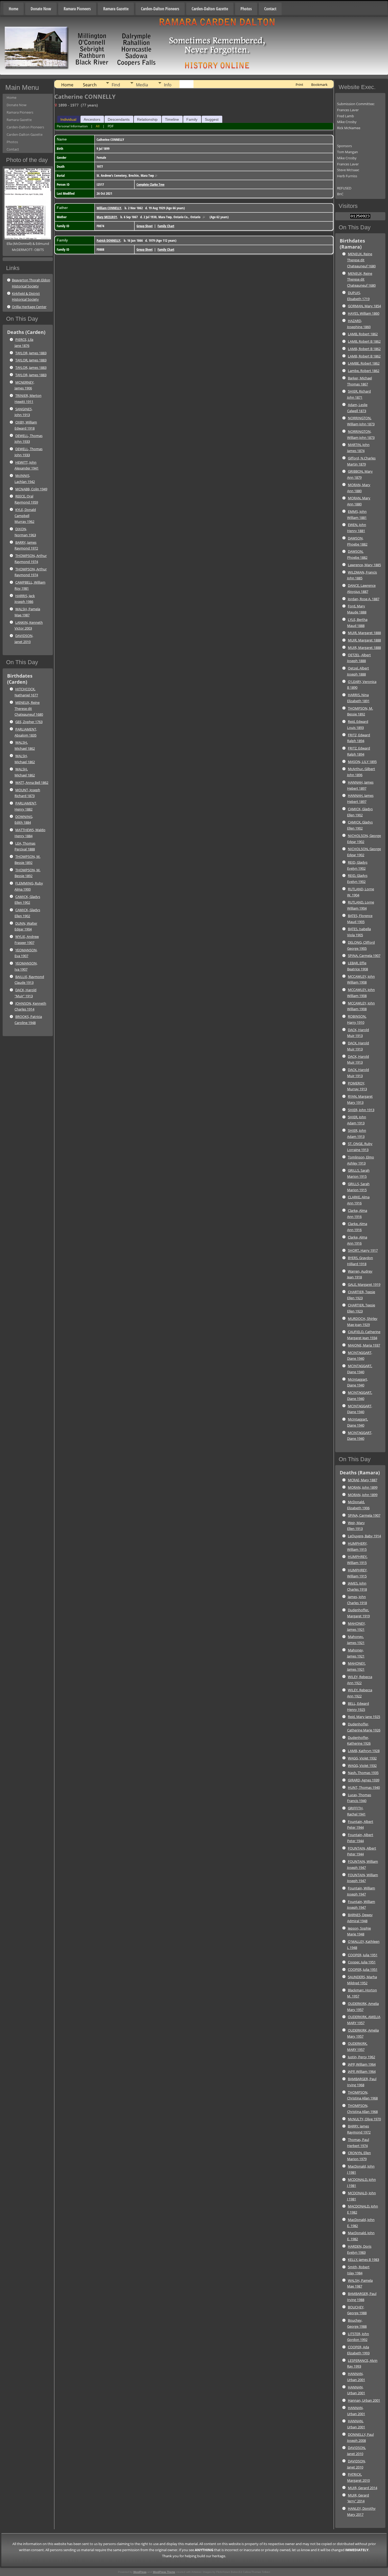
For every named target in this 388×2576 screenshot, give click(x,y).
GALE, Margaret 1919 (364, 1284)
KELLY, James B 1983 (363, 2260)
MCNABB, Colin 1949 (31, 489)
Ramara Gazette (116, 9)
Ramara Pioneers (77, 9)
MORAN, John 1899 (363, 1487)
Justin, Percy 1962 (361, 2057)
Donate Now (41, 9)
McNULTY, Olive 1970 (364, 2119)
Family (192, 119)
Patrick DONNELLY (108, 240)
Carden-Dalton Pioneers (160, 9)
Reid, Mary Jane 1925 (364, 1717)
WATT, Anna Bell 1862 (32, 782)
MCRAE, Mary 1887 (363, 1480)
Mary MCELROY (107, 217)
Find (116, 85)
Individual (68, 119)
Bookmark (319, 85)
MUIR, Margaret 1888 (364, 633)
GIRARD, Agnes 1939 (364, 1780)
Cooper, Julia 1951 (362, 1962)
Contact (270, 9)
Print (299, 85)
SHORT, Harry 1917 (363, 1250)
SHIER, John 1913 (361, 1110)
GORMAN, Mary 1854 (364, 306)
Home (13, 9)
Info (168, 85)
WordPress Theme (164, 2572)
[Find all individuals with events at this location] (156, 175)
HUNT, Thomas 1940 (364, 1787)
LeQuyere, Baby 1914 (364, 1536)
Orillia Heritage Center (29, 307)
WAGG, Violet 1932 (362, 1758)
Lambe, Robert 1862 (364, 371)
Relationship (147, 119)
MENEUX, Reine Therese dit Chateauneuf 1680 (29, 709)
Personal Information (72, 126)
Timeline (172, 119)
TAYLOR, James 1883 (31, 353)
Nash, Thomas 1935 (363, 1773)
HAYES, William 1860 (364, 313)
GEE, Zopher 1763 (29, 722)
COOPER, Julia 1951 (363, 1955)
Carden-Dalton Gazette (210, 9)
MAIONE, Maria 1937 (364, 1345)
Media (142, 85)
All (98, 126)
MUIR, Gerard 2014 (363, 2488)
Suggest (212, 119)
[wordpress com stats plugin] (360, 217)
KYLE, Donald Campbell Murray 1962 (25, 516)
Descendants (119, 119)
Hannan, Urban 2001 (364, 2400)
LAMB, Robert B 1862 (364, 341)
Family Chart (166, 226)
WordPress (140, 2572)
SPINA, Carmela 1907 (364, 956)
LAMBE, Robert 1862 (364, 363)
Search (90, 85)
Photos (246, 9)
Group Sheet (145, 226)
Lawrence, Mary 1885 (364, 565)
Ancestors (92, 119)
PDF (111, 126)
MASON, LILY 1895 (362, 762)
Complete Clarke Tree (150, 184)
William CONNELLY (109, 208)
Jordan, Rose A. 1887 (364, 599)
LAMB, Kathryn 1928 (364, 1751)
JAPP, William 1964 (362, 2064)
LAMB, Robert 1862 (363, 334)
